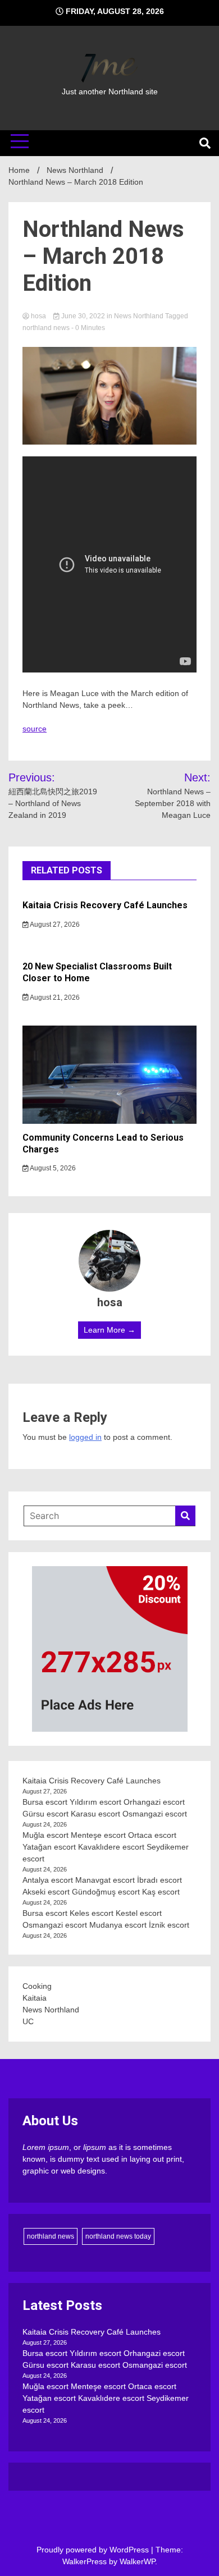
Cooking (37, 1986)
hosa (38, 316)
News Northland (139, 316)
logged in (85, 1437)
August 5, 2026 (52, 1168)
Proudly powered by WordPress (94, 2550)
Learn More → (109, 1330)
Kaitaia (35, 1998)
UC (28, 2021)
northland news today (118, 2236)
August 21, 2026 (54, 998)
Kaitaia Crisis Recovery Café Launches (105, 905)
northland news (46, 328)
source (35, 729)
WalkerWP (137, 2561)
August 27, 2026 (54, 925)
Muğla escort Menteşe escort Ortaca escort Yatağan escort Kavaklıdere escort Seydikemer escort (106, 1847)
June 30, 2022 (83, 316)
